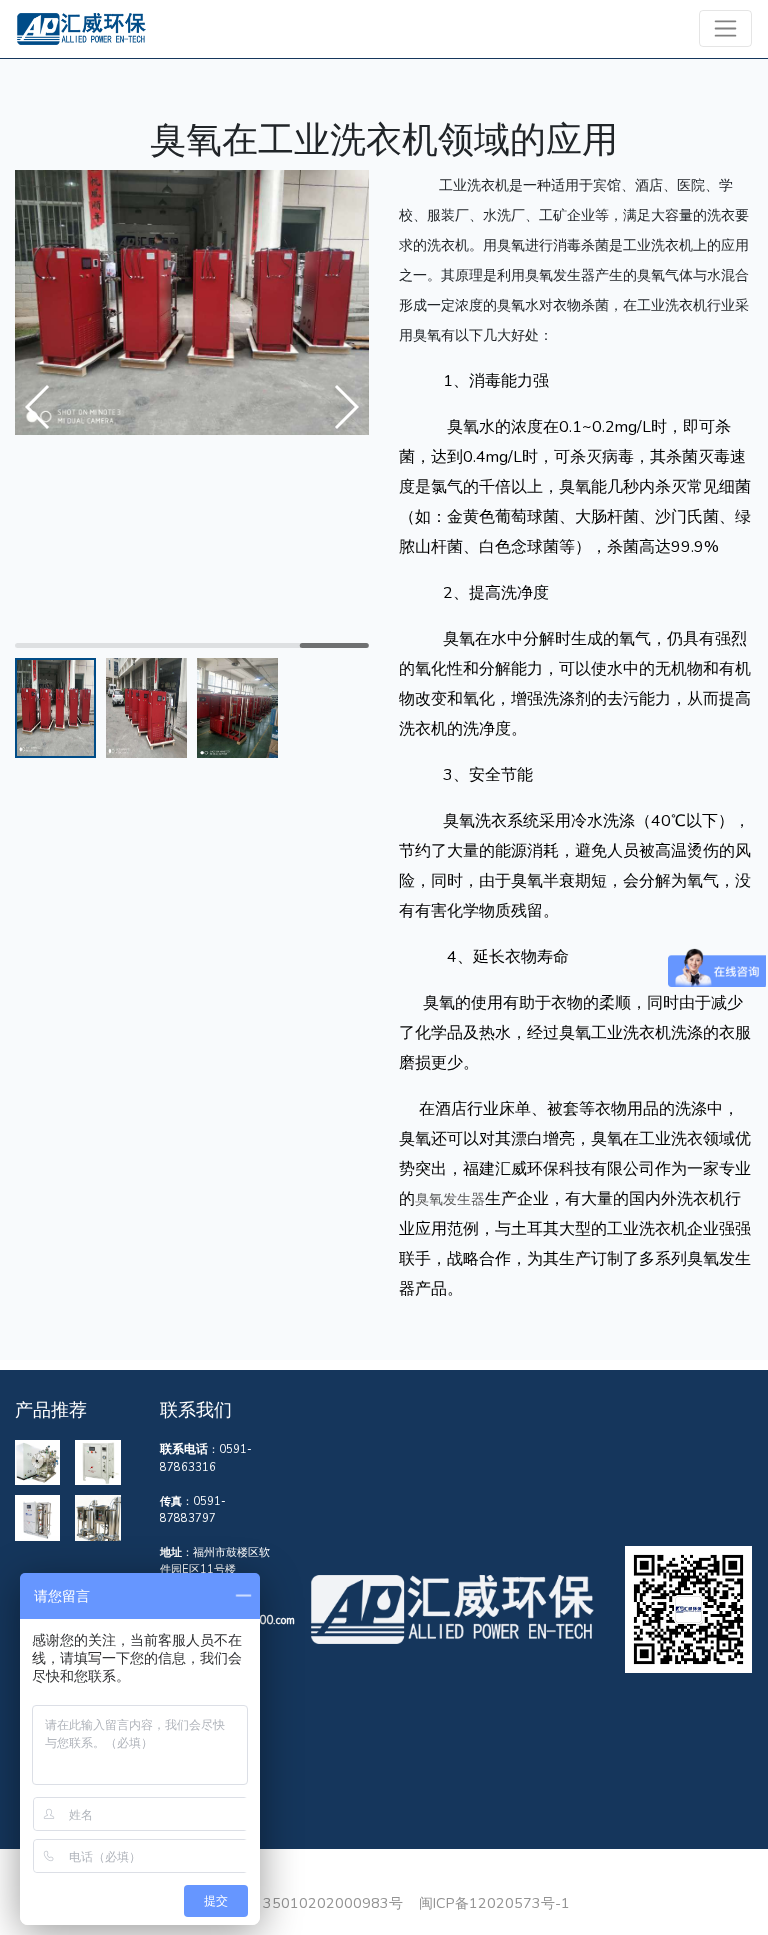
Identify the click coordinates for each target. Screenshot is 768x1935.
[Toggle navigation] (725, 28)
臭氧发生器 (450, 1199)
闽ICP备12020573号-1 (494, 1903)
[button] (345, 407)
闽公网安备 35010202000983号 (296, 1903)
